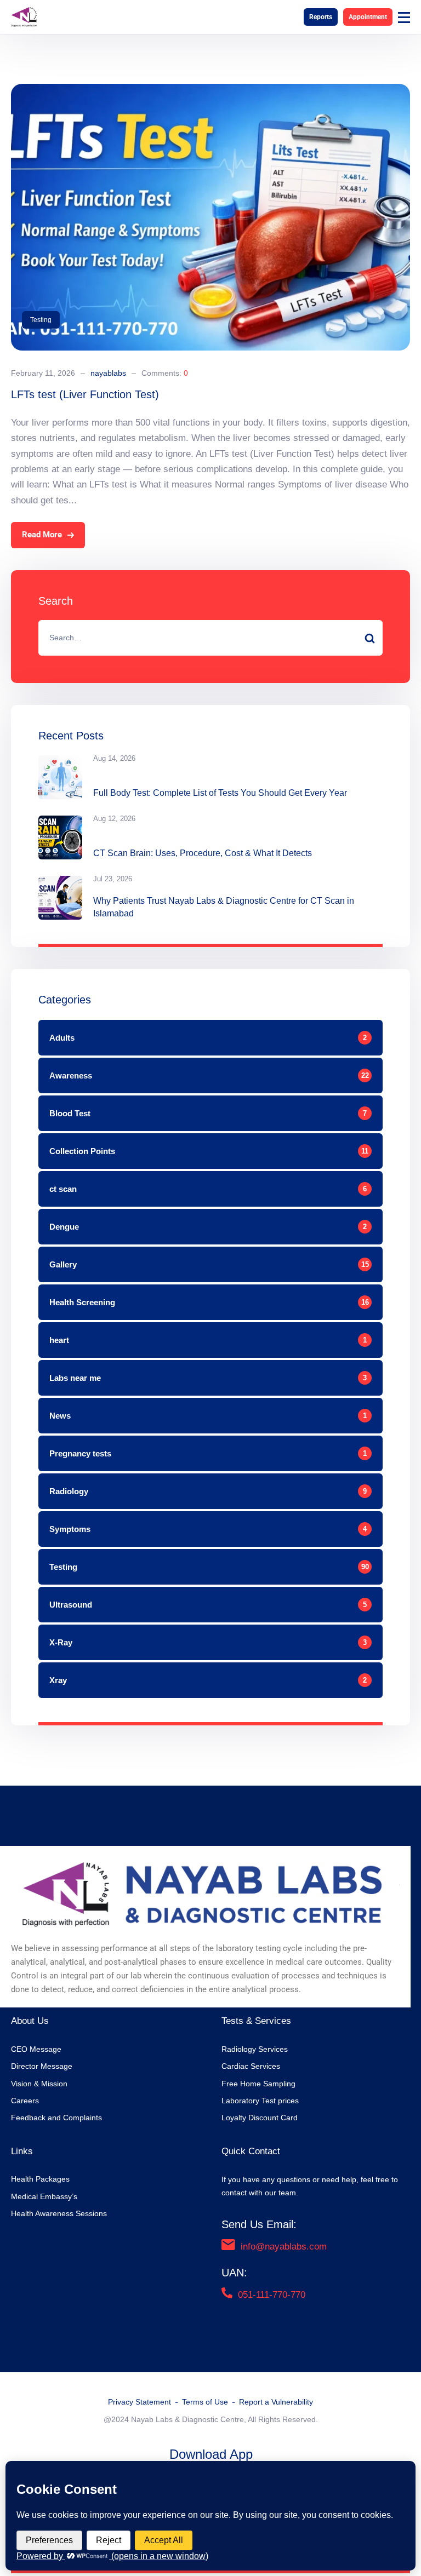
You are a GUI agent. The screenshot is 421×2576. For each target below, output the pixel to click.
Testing (41, 320)
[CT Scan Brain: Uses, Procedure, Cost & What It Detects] (60, 837)
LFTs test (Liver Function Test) (85, 394)
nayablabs (108, 373)
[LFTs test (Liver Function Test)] (210, 91)
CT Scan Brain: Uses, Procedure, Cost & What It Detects (203, 853)
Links (22, 2151)
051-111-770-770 (272, 2295)
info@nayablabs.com (284, 2247)
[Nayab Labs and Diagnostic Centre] (24, 17)
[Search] (369, 638)
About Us (30, 2021)
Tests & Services (256, 2021)
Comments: (165, 373)
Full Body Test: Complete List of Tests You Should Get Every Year (220, 793)
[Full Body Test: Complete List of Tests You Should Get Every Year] (60, 777)
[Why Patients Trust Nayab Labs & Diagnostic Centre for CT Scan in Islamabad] (60, 898)
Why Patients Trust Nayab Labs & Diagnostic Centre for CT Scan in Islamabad (224, 907)
